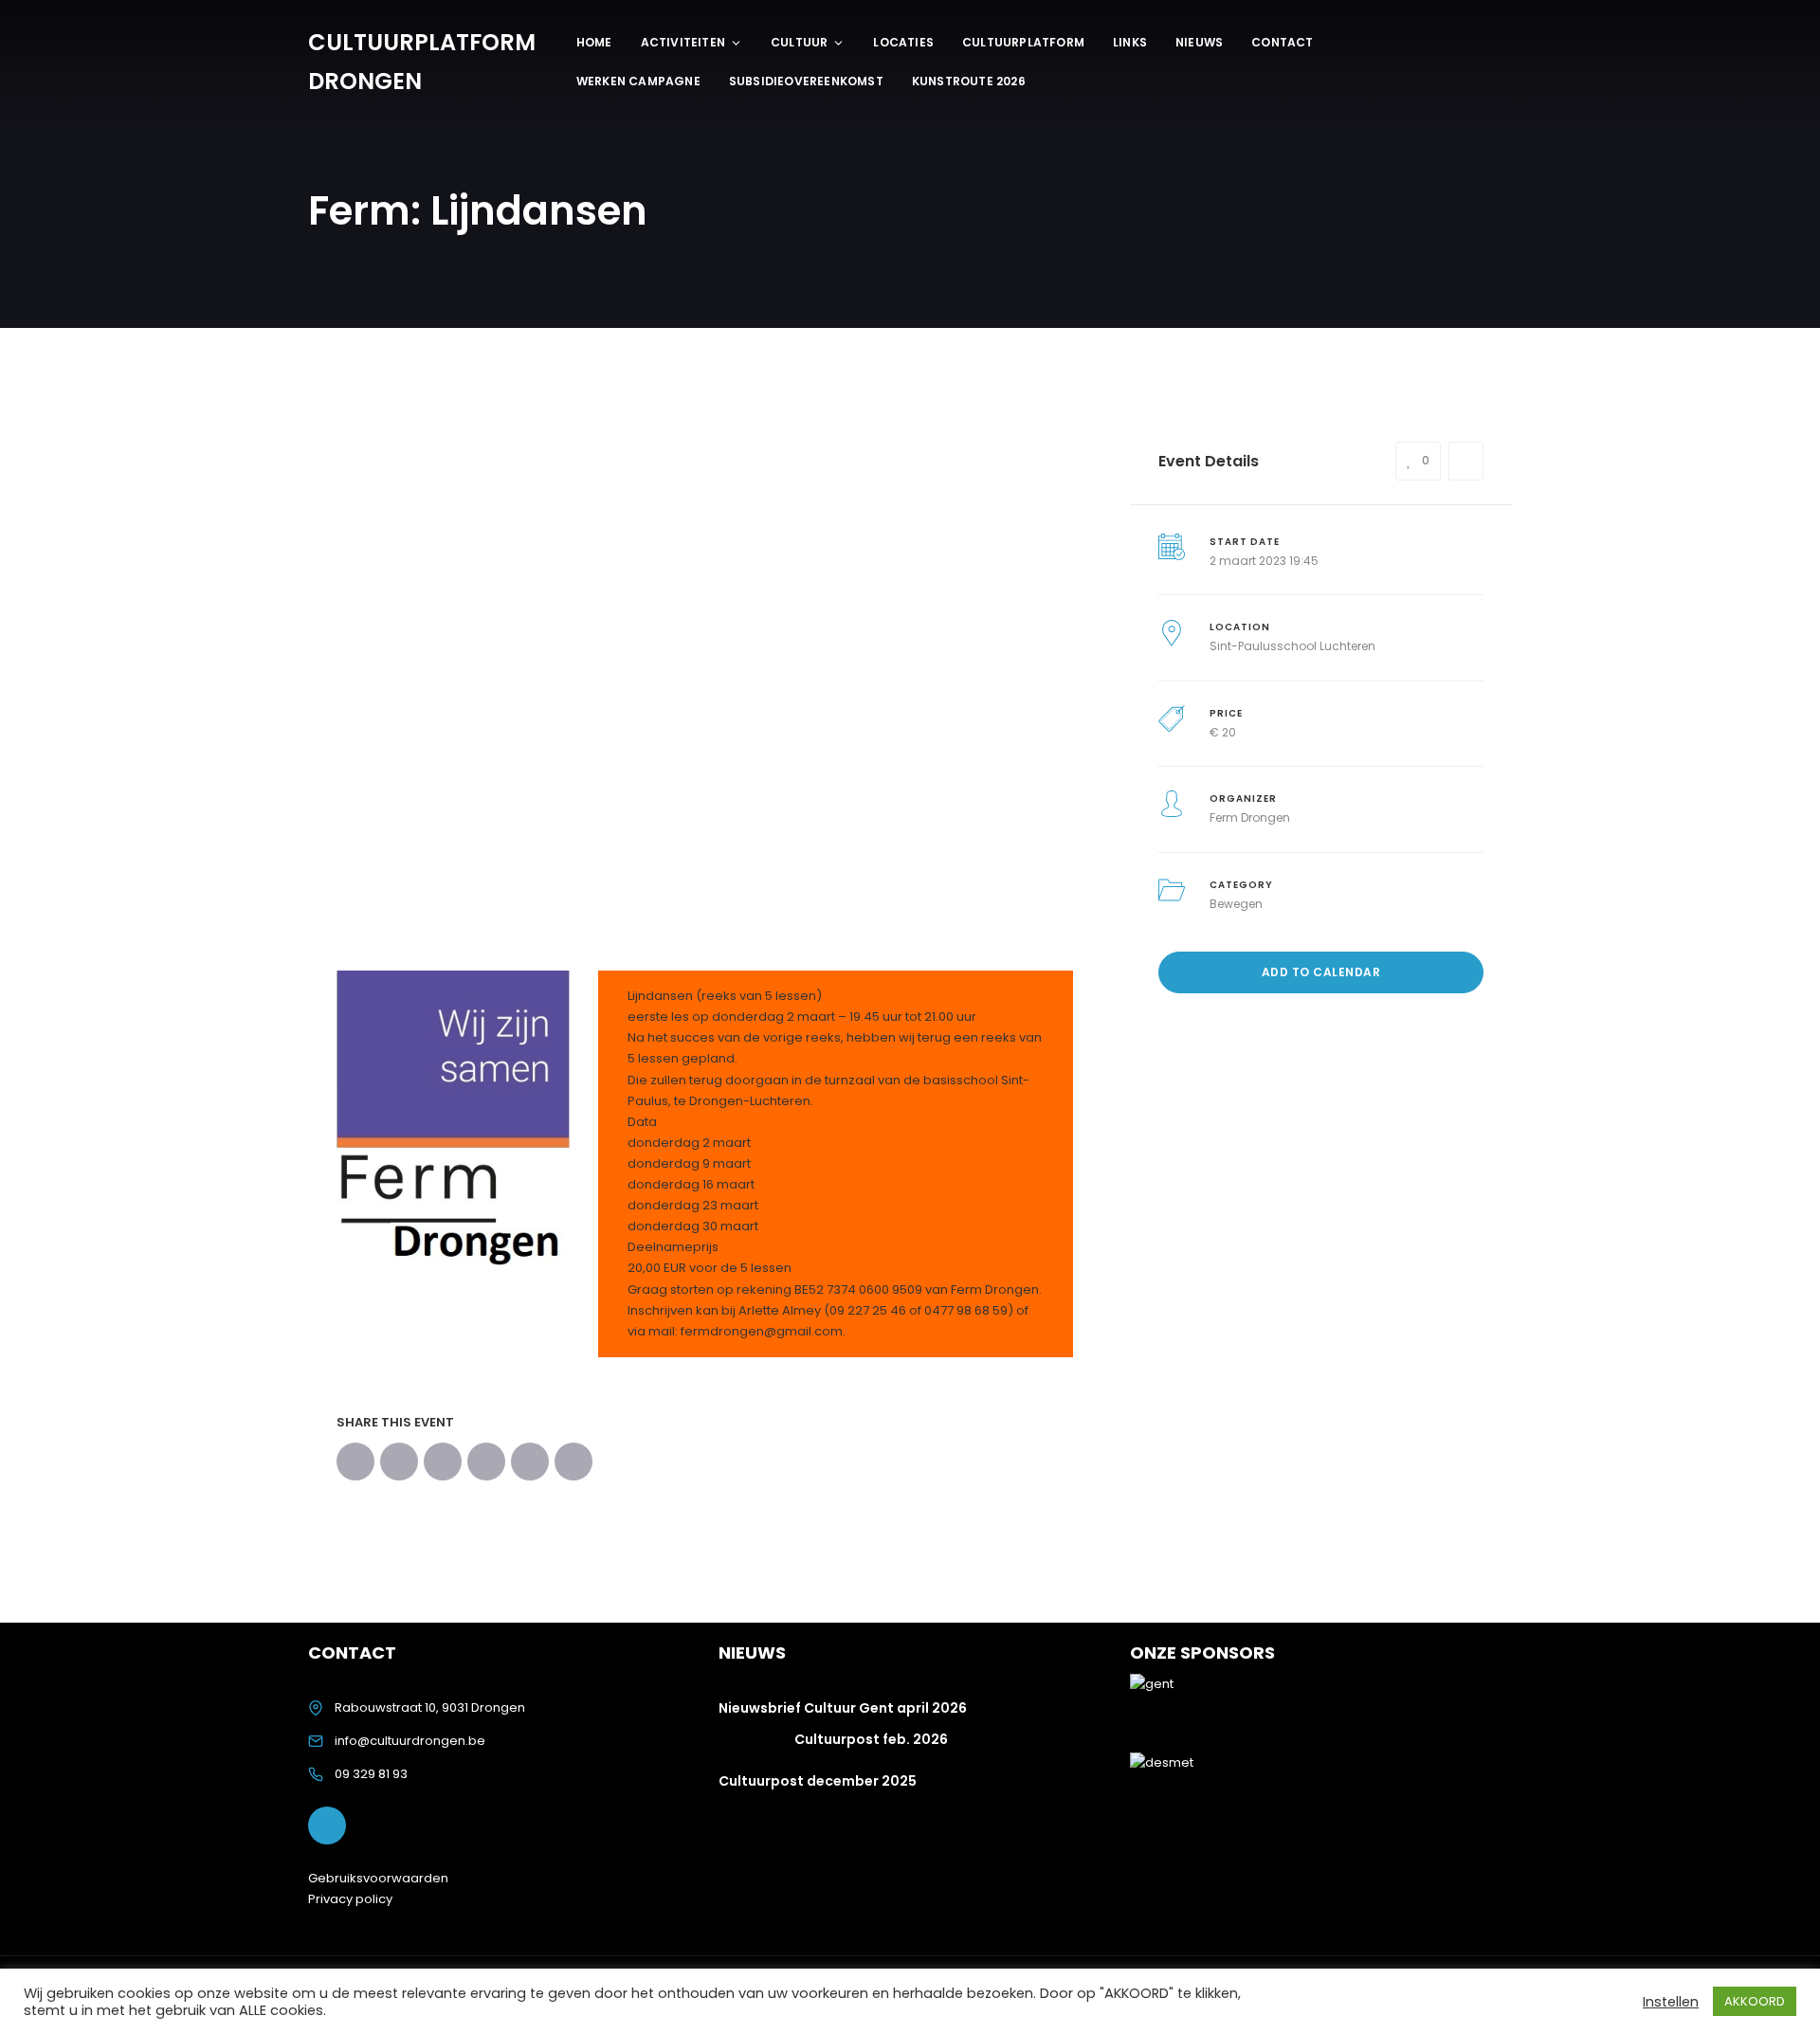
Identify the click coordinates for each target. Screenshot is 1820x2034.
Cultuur (799, 42)
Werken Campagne (638, 81)
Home (594, 42)
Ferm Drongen (1250, 817)
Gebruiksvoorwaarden (378, 1878)
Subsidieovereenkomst (806, 81)
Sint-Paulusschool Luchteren (1292, 646)
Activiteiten (683, 42)
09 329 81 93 (371, 1774)
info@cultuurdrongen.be (410, 1741)
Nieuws (1199, 42)
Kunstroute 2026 (969, 81)
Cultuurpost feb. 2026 (871, 1739)
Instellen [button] (1671, 2002)
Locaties (903, 42)
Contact (1282, 42)
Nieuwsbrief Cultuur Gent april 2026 (843, 1708)
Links (1130, 42)
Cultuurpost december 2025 (818, 1781)
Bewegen (1236, 904)
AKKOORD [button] (1755, 2001)
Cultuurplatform (1023, 42)
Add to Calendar (1321, 972)
